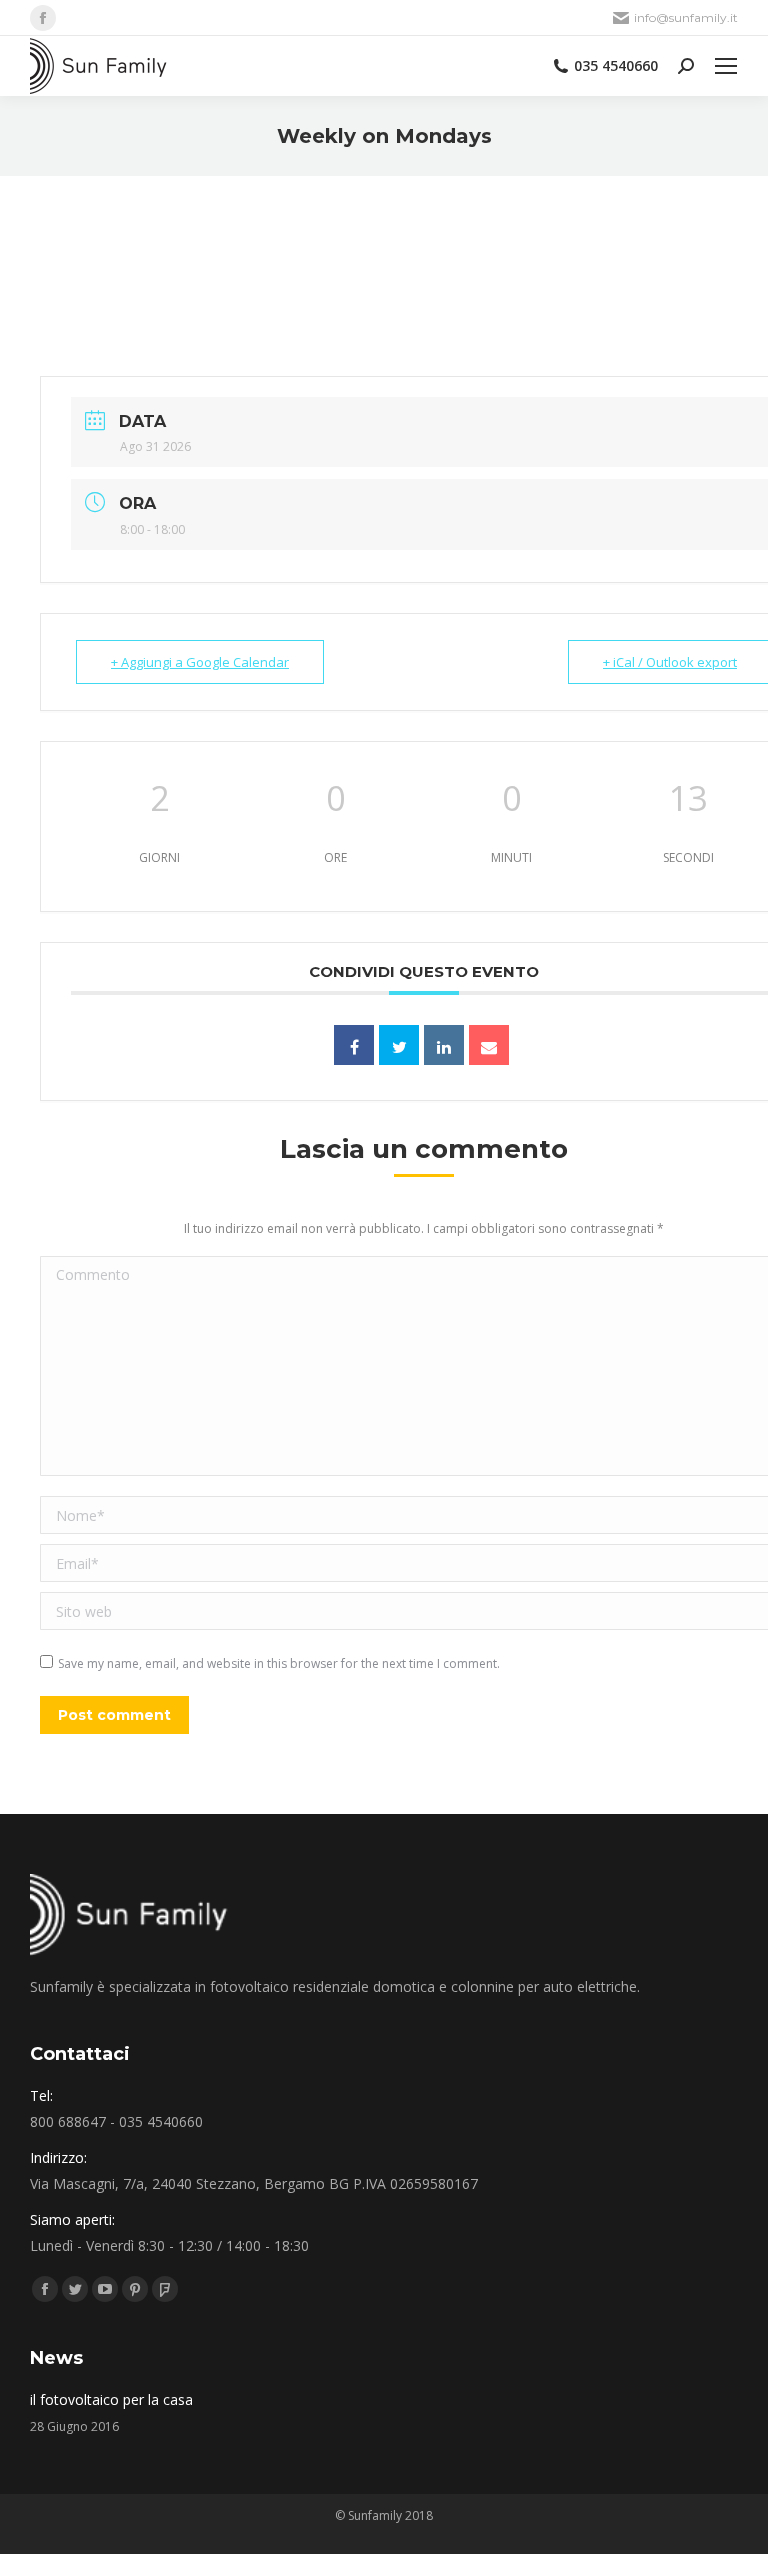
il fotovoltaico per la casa (111, 2399)
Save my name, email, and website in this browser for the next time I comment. (279, 1663)
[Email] (489, 1045)
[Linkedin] (444, 1045)
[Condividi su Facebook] (354, 1045)
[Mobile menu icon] (726, 66)
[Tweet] (399, 1045)
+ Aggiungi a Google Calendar (200, 662)
